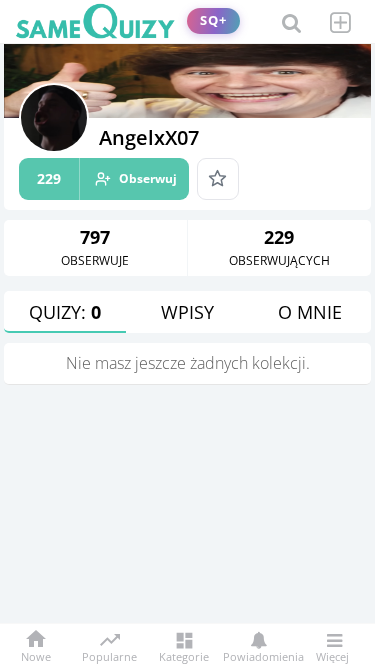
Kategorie (184, 655)
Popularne (109, 655)
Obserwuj (107, 178)
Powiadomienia (258, 655)
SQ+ (213, 20)
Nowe (36, 655)
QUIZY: (65, 312)
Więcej (332, 655)
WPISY (187, 312)
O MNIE (310, 312)
